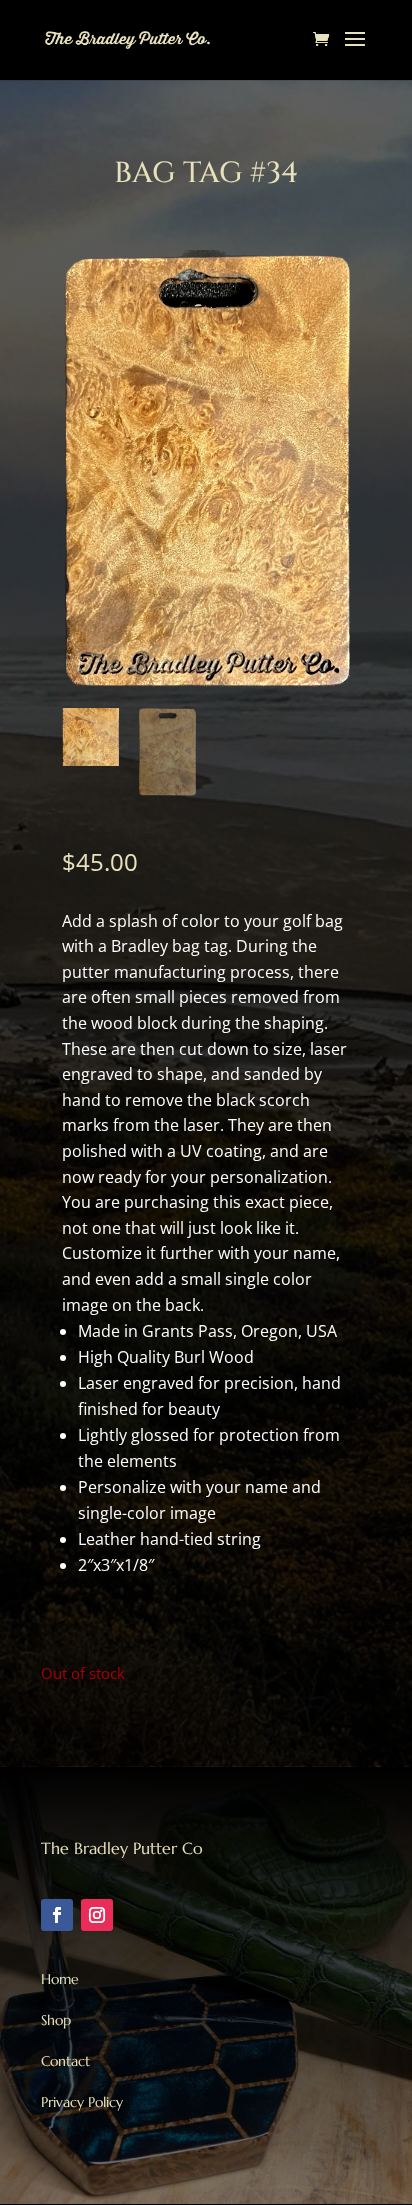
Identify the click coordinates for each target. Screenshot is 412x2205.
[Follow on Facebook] (57, 1915)
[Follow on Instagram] (97, 1915)
